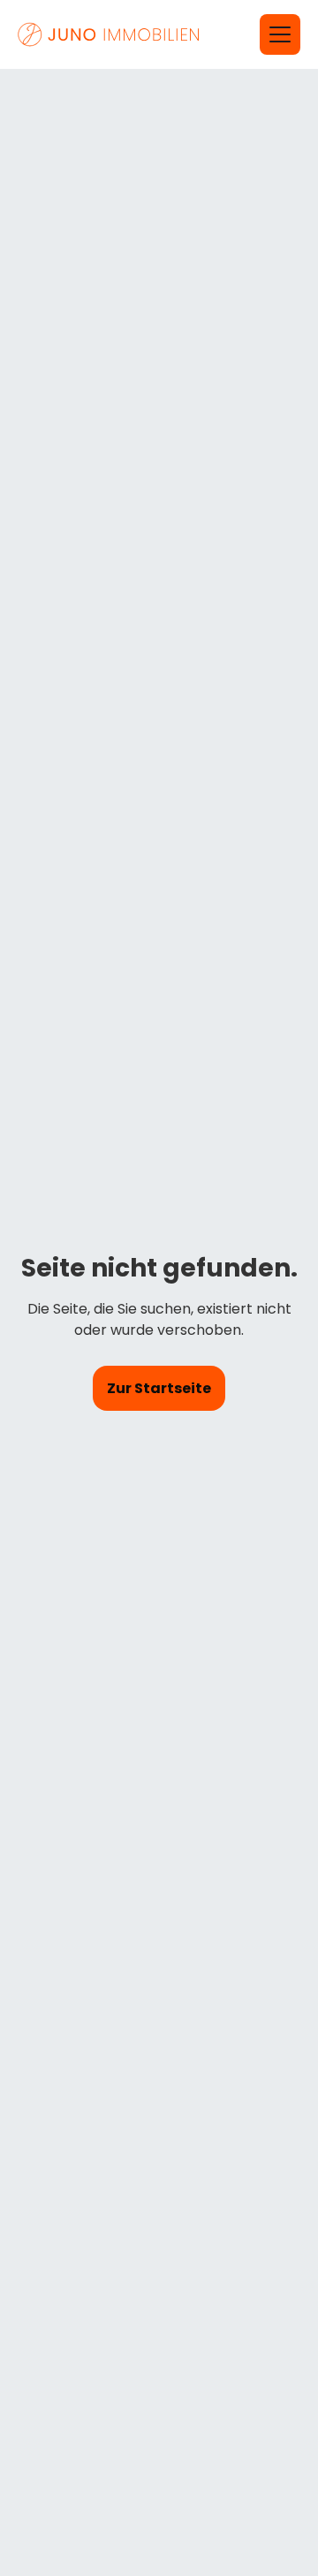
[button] (280, 34)
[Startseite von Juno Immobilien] (110, 34)
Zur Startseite (159, 1388)
